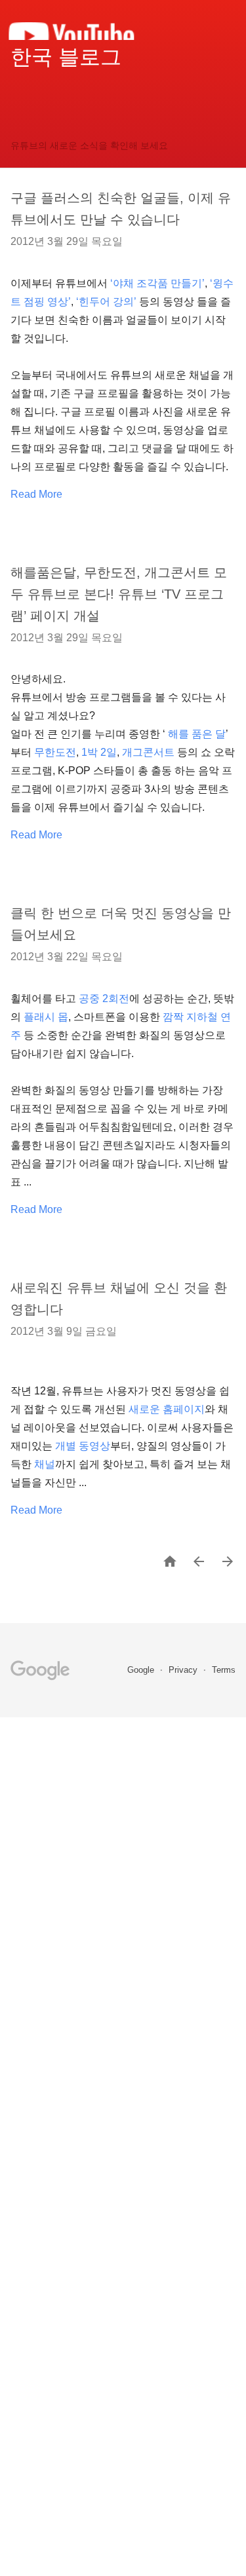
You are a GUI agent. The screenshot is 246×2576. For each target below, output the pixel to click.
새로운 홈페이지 (167, 1409)
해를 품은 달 (197, 734)
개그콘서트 (148, 752)
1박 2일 (99, 752)
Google (142, 1670)
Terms (224, 1670)
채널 (45, 1464)
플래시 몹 (46, 1017)
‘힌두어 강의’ (106, 302)
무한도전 (55, 752)
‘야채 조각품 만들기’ (157, 283)
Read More (36, 494)
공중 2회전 (104, 999)
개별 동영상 (83, 1446)
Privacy (184, 1670)
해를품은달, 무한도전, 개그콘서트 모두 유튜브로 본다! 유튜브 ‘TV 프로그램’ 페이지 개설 (119, 594)
